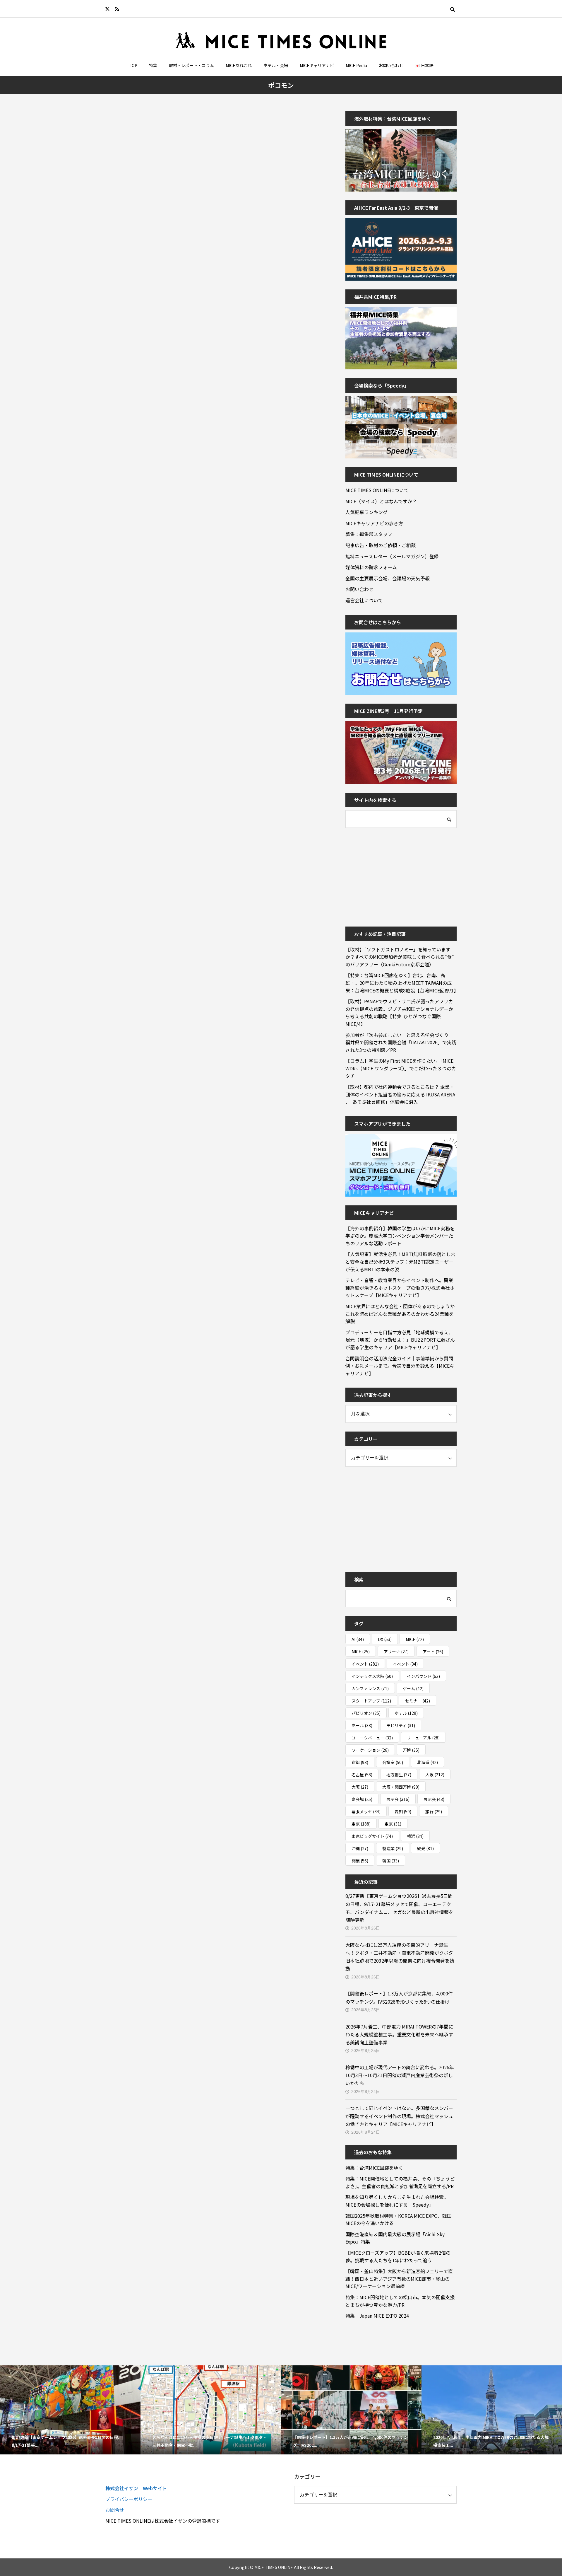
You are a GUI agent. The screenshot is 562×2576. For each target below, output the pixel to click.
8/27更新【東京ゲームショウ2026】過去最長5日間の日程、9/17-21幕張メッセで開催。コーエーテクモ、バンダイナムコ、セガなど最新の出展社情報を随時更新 (399, 1908)
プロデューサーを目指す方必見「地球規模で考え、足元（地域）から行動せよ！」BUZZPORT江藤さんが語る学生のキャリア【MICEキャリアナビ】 (400, 1340)
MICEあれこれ (239, 65)
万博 (411, 1750)
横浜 (415, 1836)
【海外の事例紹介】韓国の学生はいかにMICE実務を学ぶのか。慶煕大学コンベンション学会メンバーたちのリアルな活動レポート (400, 1236)
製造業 (393, 1848)
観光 (425, 1848)
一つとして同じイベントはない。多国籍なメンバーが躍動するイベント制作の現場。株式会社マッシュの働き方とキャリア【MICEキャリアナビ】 (399, 2116)
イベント (365, 1664)
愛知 (403, 1811)
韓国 (391, 1861)
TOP (133, 65)
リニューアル (423, 1738)
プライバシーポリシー (129, 2499)
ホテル (406, 1713)
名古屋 (362, 1775)
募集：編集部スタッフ (369, 534)
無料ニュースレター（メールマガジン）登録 (392, 556)
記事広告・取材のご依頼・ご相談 (381, 545)
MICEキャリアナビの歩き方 (374, 523)
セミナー (418, 1701)
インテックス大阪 (372, 1676)
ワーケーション (370, 1750)
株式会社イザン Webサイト (136, 2488)
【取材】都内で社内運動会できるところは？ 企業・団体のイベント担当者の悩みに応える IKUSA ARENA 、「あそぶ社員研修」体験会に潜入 (400, 1094)
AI (358, 1639)
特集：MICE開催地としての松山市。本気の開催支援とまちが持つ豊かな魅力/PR (400, 2301)
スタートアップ (371, 1701)
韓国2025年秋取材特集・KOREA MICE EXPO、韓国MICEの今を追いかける (399, 2220)
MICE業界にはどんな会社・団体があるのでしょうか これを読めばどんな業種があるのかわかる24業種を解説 (401, 1314)
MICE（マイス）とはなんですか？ (381, 501)
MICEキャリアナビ (317, 65)
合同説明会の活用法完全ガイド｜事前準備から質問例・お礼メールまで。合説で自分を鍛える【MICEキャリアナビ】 (400, 1366)
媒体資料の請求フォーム (371, 567)
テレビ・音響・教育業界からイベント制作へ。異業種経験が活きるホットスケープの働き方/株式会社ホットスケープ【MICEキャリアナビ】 (400, 1288)
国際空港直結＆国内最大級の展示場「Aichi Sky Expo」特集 (395, 2238)
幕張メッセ (366, 1811)
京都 (360, 1762)
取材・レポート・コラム (191, 65)
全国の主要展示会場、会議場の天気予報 (388, 578)
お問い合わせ (391, 65)
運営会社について (364, 600)
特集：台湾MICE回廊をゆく (374, 2168)
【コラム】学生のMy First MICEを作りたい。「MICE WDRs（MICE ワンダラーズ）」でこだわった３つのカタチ (401, 1068)
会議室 (393, 1762)
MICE (415, 1639)
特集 (153, 65)
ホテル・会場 (276, 65)
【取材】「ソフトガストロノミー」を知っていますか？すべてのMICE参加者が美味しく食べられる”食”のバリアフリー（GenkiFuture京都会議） (400, 957)
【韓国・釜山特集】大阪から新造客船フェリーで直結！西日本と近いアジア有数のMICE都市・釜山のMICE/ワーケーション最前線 (399, 2279)
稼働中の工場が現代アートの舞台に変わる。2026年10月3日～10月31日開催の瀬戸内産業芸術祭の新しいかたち (400, 2075)
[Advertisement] (389, 873)
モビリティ (401, 1725)
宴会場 (362, 1799)
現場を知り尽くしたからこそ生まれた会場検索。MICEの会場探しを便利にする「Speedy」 (397, 2201)
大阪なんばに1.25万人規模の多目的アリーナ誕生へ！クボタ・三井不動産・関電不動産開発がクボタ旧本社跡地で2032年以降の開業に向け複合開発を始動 (400, 1957)
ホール (362, 1725)
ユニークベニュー (372, 1738)
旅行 (434, 1811)
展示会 (398, 1799)
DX (385, 1639)
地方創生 (399, 1775)
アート (433, 1652)
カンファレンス (370, 1688)
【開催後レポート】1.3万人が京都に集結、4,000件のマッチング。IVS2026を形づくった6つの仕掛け (399, 1997)
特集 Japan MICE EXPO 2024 (377, 2316)
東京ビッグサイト (372, 1836)
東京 (361, 1824)
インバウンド (423, 1676)
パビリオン (366, 1713)
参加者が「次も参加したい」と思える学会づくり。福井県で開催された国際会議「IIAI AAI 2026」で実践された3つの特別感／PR (401, 1042)
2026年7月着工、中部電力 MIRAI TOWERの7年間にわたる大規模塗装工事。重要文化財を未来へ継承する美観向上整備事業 (399, 2034)
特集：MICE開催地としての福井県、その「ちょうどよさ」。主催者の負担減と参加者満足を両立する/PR (400, 2182)
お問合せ (115, 2510)
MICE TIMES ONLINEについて (377, 490)
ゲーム (413, 1688)
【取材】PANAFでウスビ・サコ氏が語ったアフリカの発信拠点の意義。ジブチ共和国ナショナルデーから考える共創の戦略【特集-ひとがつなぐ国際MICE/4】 (399, 1013)
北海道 (428, 1762)
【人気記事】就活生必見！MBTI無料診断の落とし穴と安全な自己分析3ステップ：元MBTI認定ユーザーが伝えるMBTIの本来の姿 (400, 1261)
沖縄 (360, 1848)
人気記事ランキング (366, 512)
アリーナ (396, 1652)
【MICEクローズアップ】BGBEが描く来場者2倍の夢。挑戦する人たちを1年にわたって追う (398, 2256)
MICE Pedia (356, 65)
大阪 (435, 1775)
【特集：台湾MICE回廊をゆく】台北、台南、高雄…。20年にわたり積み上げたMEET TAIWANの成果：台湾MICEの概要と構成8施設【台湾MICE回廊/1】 (401, 983)
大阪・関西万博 (401, 1787)
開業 (360, 1861)
